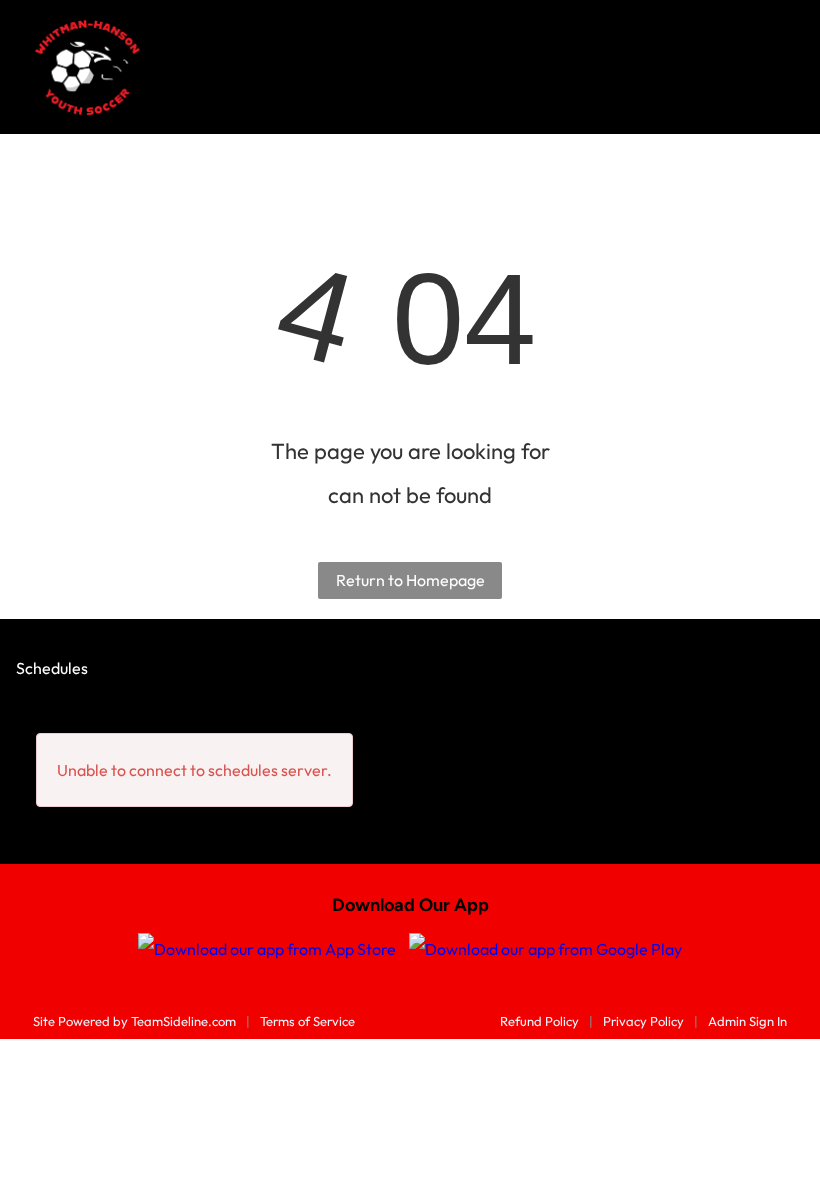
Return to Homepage (410, 580)
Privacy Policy (643, 1021)
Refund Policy (539, 1021)
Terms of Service (307, 1021)
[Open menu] (773, 67)
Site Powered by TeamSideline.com (134, 1021)
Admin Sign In (747, 1021)
